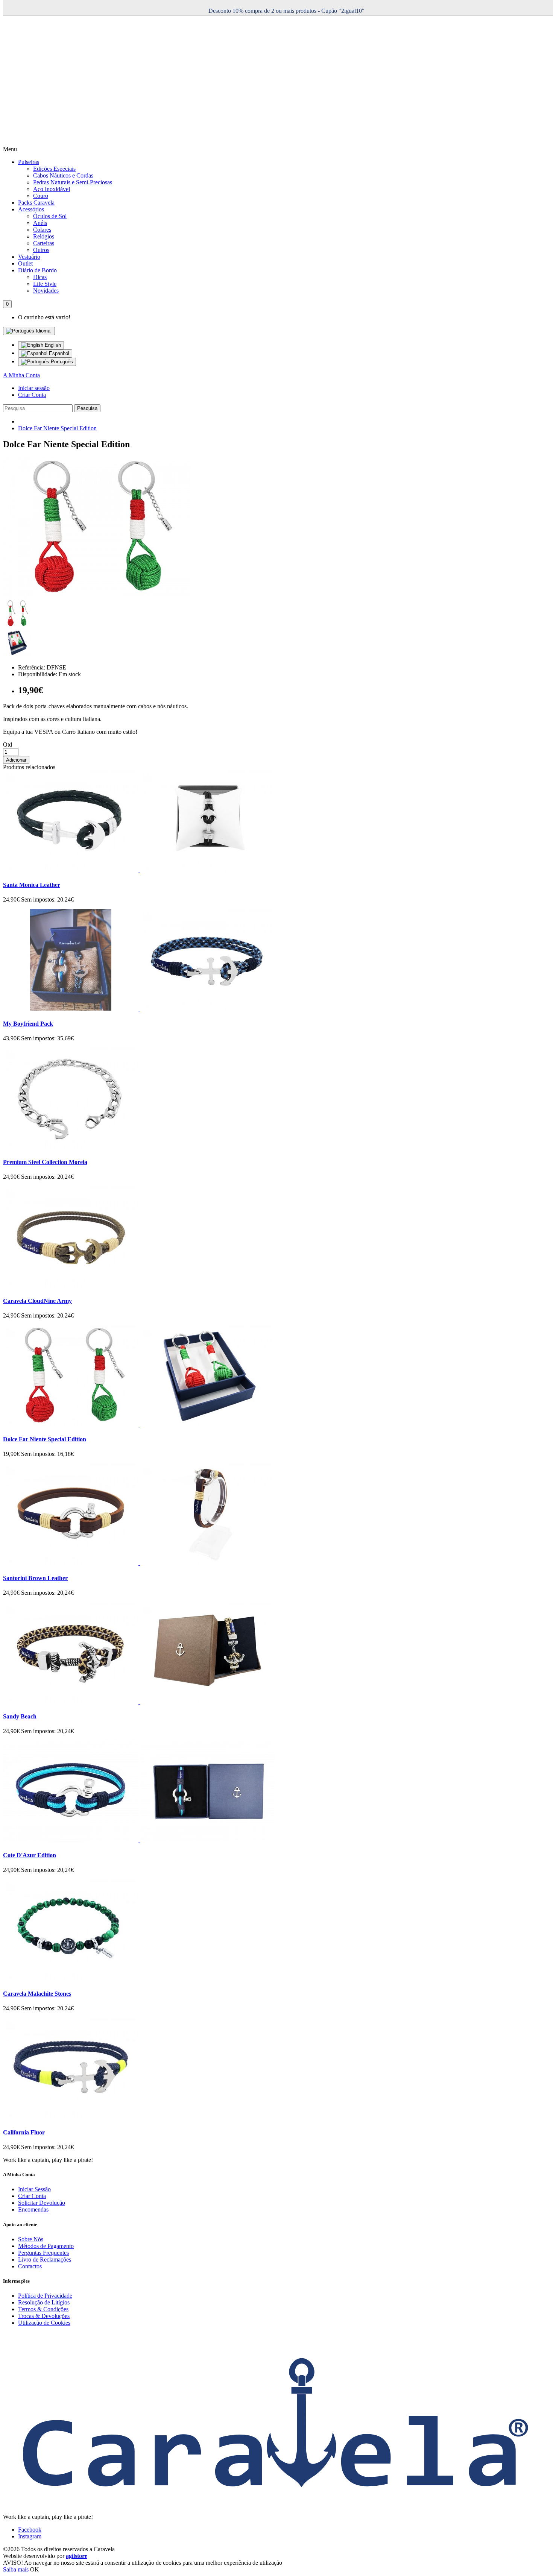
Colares (42, 230)
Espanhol (58, 353)
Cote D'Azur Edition (30, 1855)
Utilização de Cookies (44, 2323)
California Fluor (24, 2132)
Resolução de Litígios (44, 2302)
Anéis (40, 223)
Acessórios (31, 209)
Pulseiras (29, 162)
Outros (41, 250)
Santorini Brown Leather (35, 1578)
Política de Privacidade (45, 2296)
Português (61, 362)
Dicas (40, 277)
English (52, 345)
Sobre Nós (31, 2239)
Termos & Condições (43, 2309)
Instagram (30, 2536)
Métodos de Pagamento (46, 2246)
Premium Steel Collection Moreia (45, 1162)
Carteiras (44, 243)
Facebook (30, 2530)
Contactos (30, 2266)
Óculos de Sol (50, 216)
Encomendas (33, 2209)
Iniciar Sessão (34, 2189)
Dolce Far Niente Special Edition (57, 428)
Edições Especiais (54, 169)
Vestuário (29, 257)
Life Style (45, 284)
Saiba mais (17, 2569)
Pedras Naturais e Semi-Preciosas (73, 182)
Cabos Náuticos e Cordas (63, 175)
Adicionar (16, 760)
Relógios (44, 236)
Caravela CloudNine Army (37, 1301)
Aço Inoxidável (52, 189)
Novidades (46, 291)
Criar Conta (32, 395)
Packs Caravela (36, 203)
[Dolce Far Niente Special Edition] (97, 596)
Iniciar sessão (34, 388)
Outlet (25, 263)
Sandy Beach (20, 1716)
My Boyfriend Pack (28, 1024)
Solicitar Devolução (42, 2203)
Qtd (8, 745)
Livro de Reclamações (45, 2260)
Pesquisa (87, 408)
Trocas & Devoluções (44, 2316)
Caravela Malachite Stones (37, 1994)
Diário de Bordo (37, 270)
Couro (41, 196)
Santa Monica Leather (32, 885)
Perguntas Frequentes (43, 2253)
